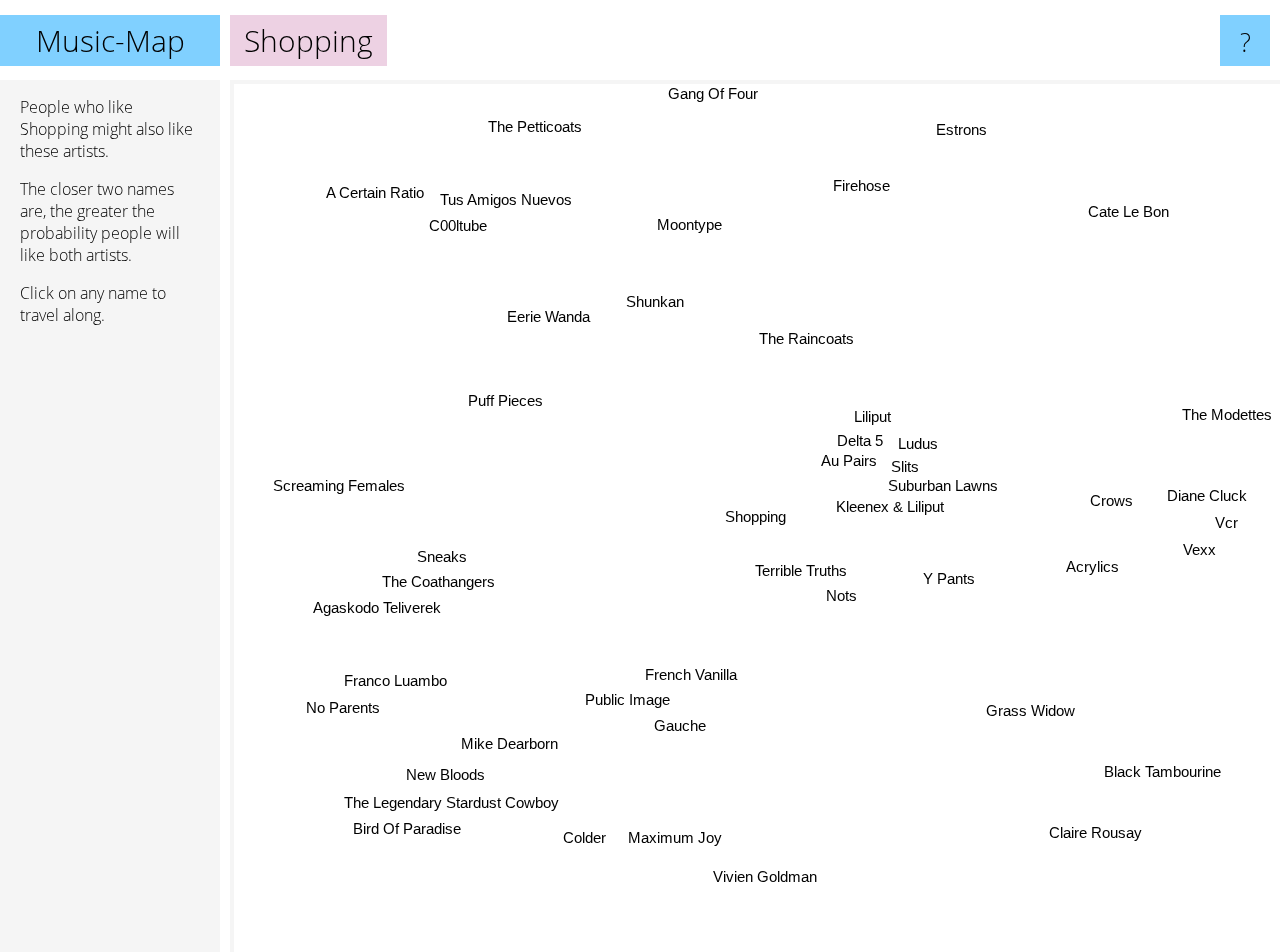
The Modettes (1227, 409)
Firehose (863, 186)
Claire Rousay (1095, 833)
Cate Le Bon (1129, 210)
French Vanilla (688, 674)
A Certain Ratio (376, 192)
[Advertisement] (110, 647)
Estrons (962, 129)
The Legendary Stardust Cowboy (452, 804)
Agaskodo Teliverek (376, 605)
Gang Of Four (713, 93)
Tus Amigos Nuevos (507, 198)
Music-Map (110, 40)
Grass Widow (1028, 713)
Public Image (626, 699)
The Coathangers (437, 579)
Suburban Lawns (945, 489)
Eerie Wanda (549, 315)
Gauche (679, 725)
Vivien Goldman (759, 876)
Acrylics (1092, 564)
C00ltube (457, 225)
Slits (905, 469)
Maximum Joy (673, 837)
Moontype (693, 222)
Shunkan (656, 300)
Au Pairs (848, 463)
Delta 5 (858, 442)
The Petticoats (533, 128)
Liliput (873, 418)
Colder (584, 837)
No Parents (343, 708)
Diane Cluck (1207, 494)
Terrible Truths (801, 570)
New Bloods (445, 774)
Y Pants (950, 579)
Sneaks (441, 554)
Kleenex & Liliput (891, 511)
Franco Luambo (395, 681)
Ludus (917, 445)
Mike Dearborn (510, 744)
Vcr (1226, 521)
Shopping (755, 516)
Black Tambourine (1160, 773)
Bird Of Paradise (409, 830)
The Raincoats (805, 339)
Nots (841, 596)
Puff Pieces (506, 399)
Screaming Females (339, 484)
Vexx (1200, 548)
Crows (1111, 497)
